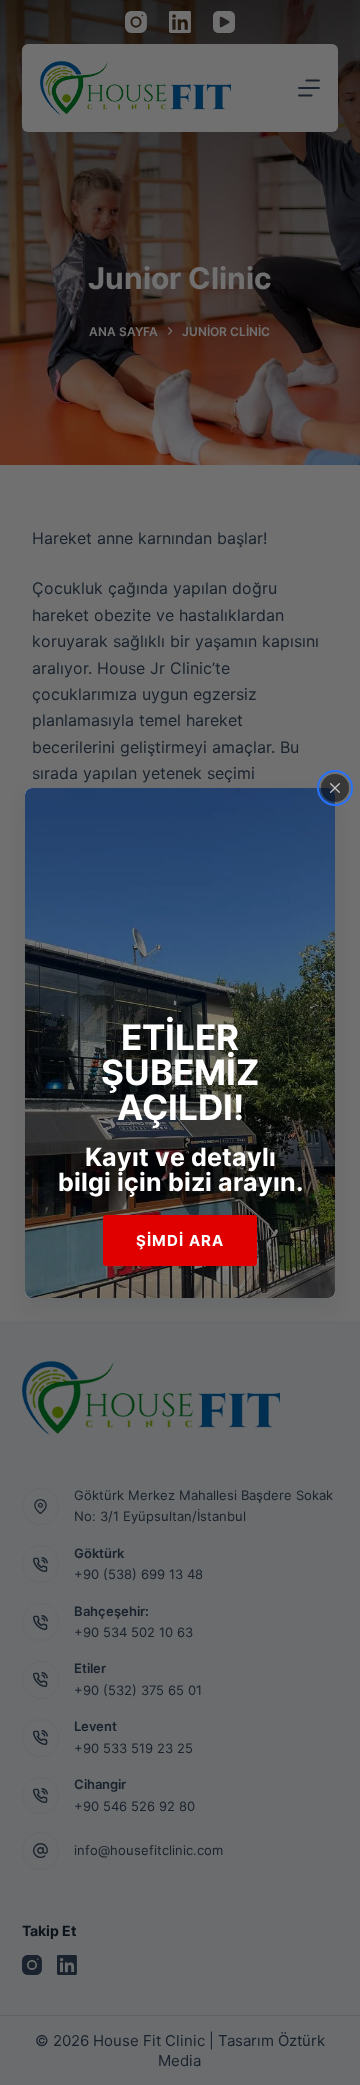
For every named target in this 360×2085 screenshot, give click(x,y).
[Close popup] (335, 788)
